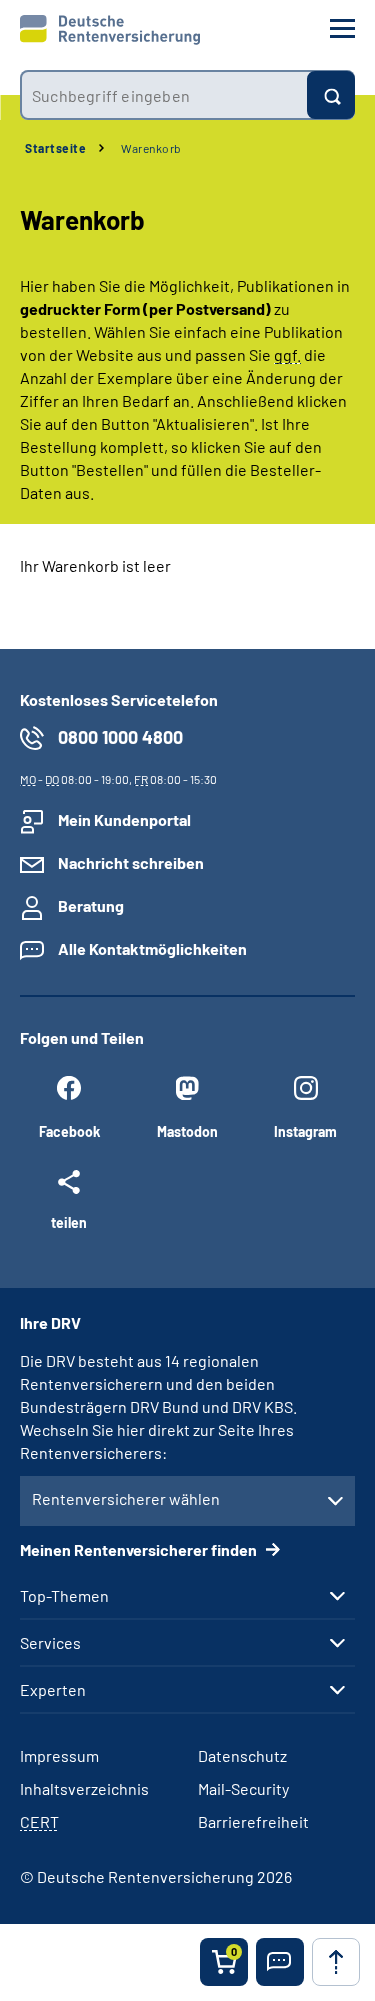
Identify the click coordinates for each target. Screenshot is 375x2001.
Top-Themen (64, 1596)
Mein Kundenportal (124, 819)
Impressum (59, 1755)
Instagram (305, 1131)
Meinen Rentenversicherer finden (140, 1549)
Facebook (69, 1131)
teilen (69, 1222)
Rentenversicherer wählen (126, 1498)
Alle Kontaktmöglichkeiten (152, 948)
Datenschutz (242, 1755)
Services (50, 1643)
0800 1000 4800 (120, 737)
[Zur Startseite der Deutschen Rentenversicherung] (110, 30)
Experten (53, 1690)
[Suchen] (331, 95)
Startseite (55, 148)
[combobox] (163, 95)
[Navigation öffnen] (342, 28)
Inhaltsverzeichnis (84, 1788)
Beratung (91, 905)
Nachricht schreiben (131, 862)
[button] (280, 1962)
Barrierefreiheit (253, 1821)
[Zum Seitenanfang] (336, 1962)
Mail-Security (243, 1788)
